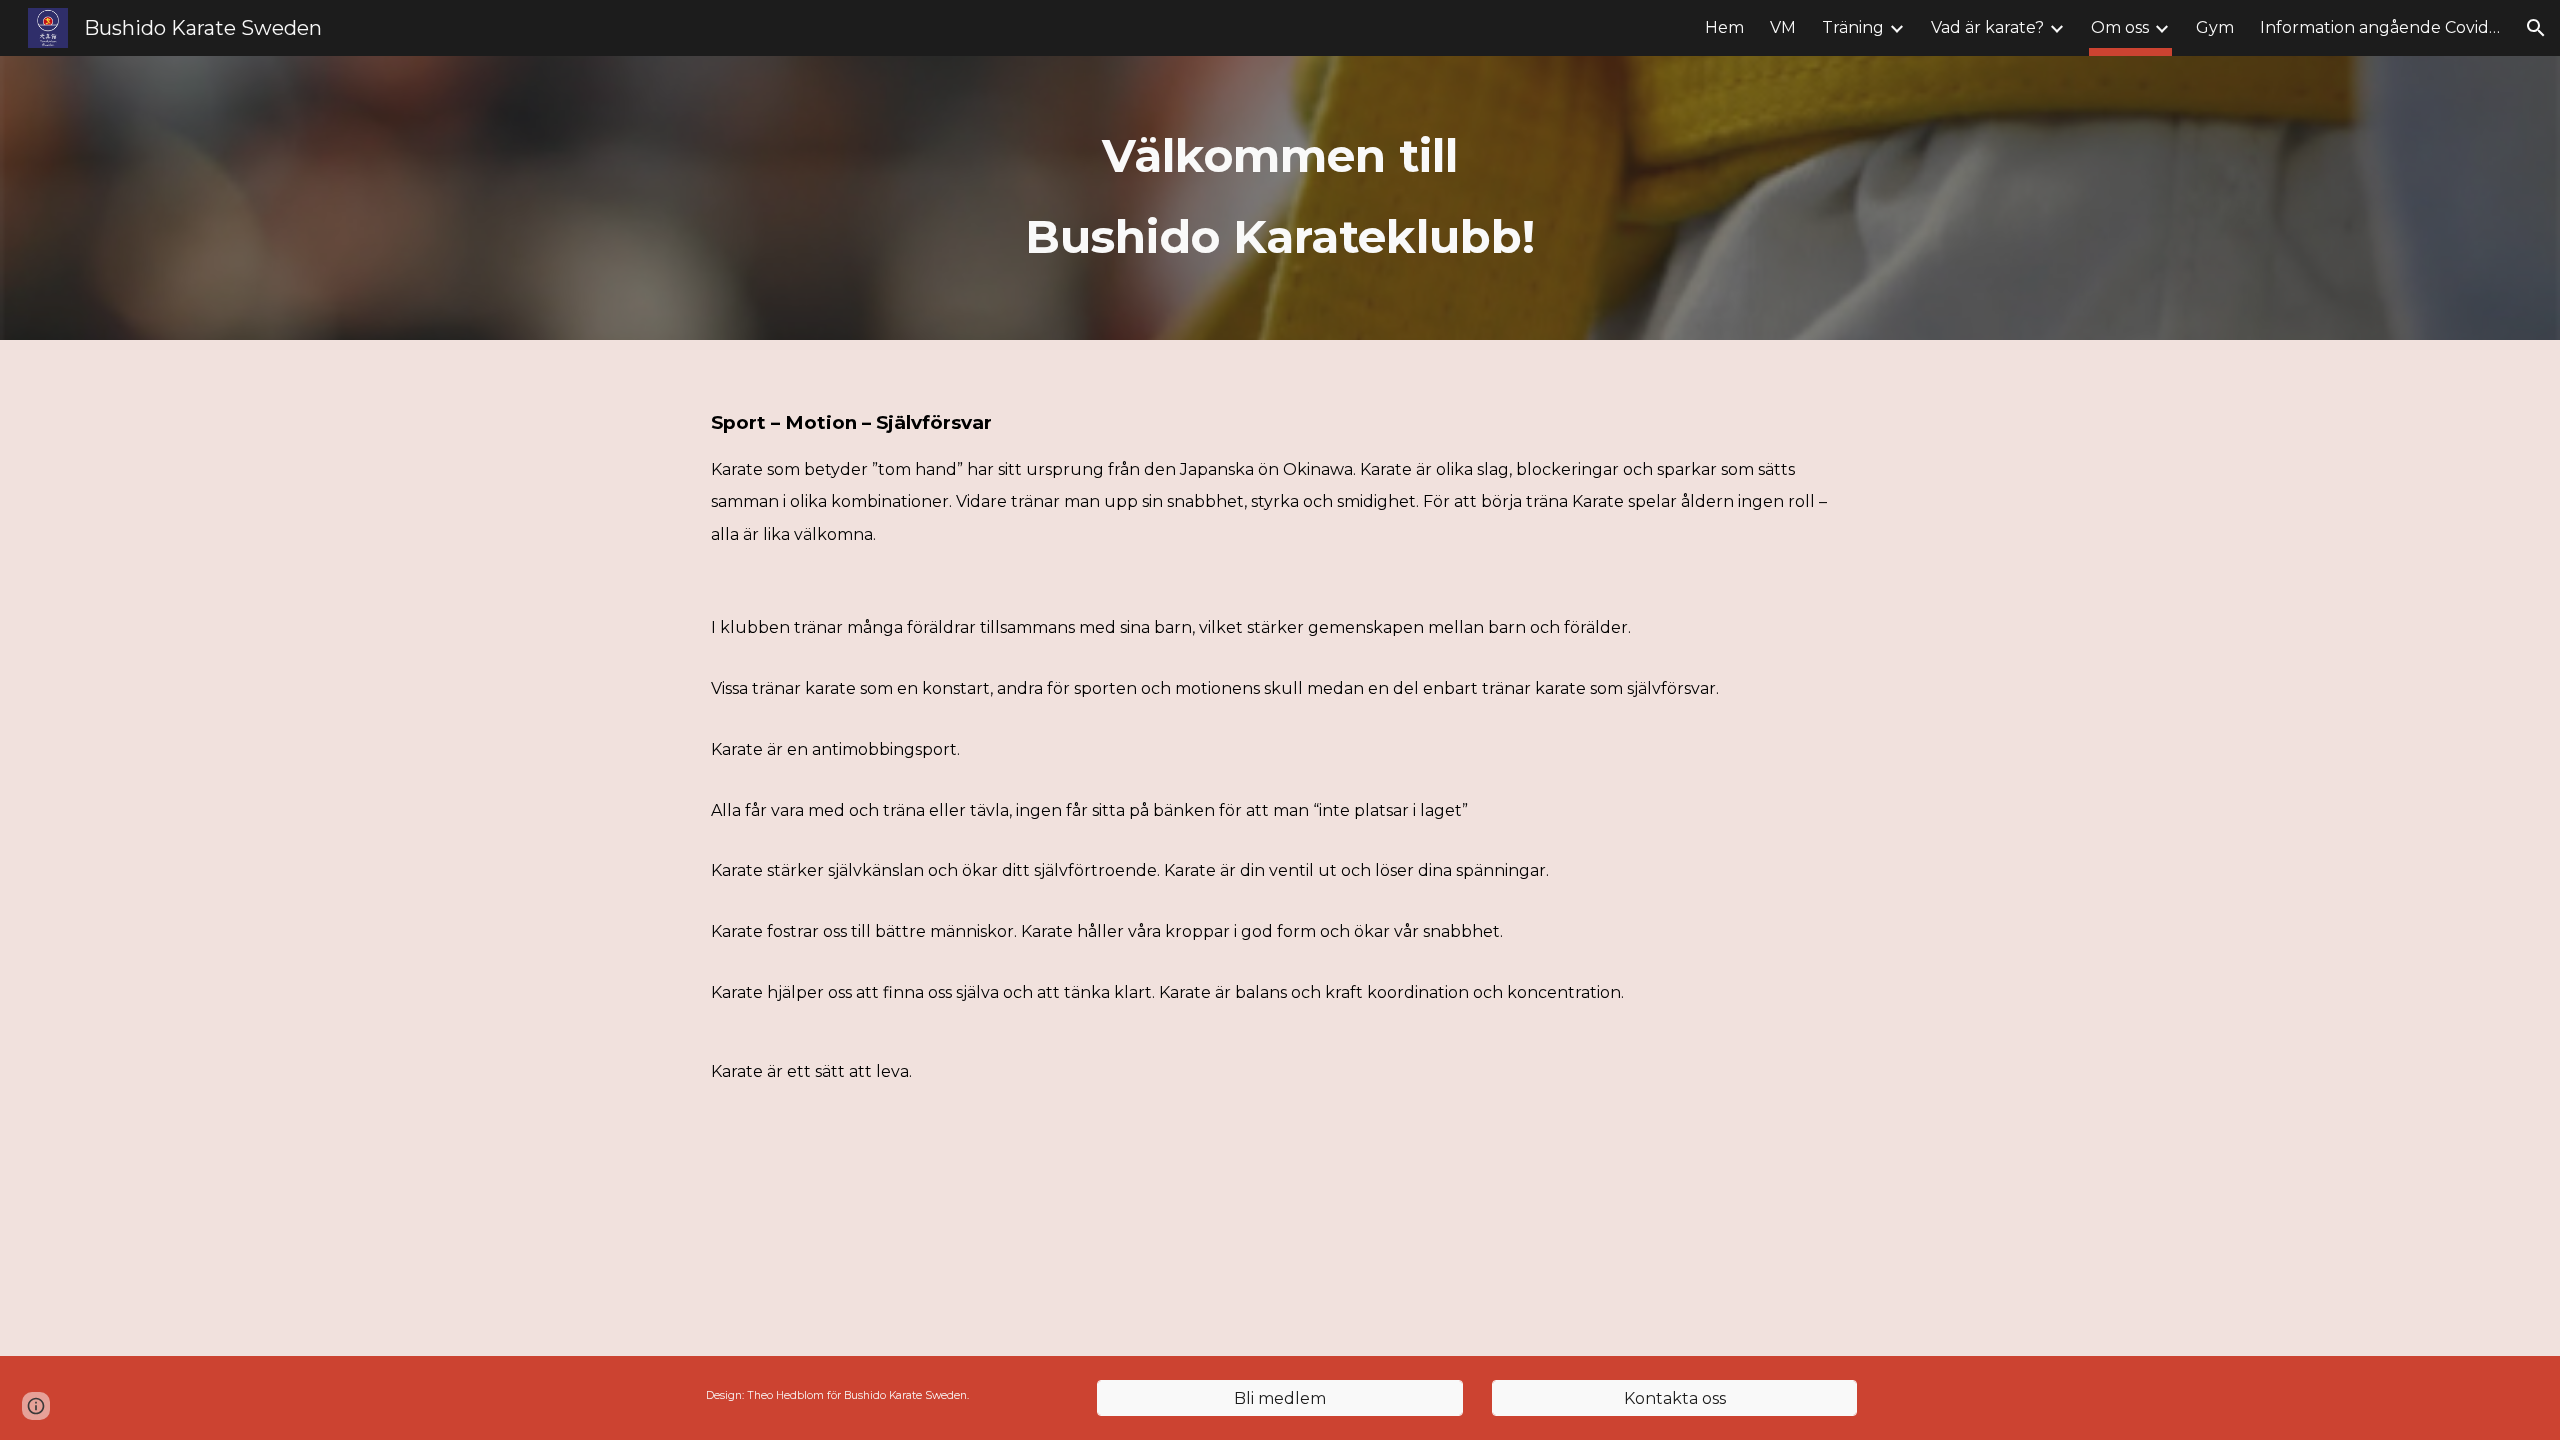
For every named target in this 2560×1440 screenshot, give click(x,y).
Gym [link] (2215, 27)
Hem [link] (1724, 27)
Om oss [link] (2120, 27)
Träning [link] (1853, 27)
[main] (1280, 198)
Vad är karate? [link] (1987, 27)
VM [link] (1783, 27)
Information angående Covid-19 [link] (2380, 27)
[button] (2536, 28)
